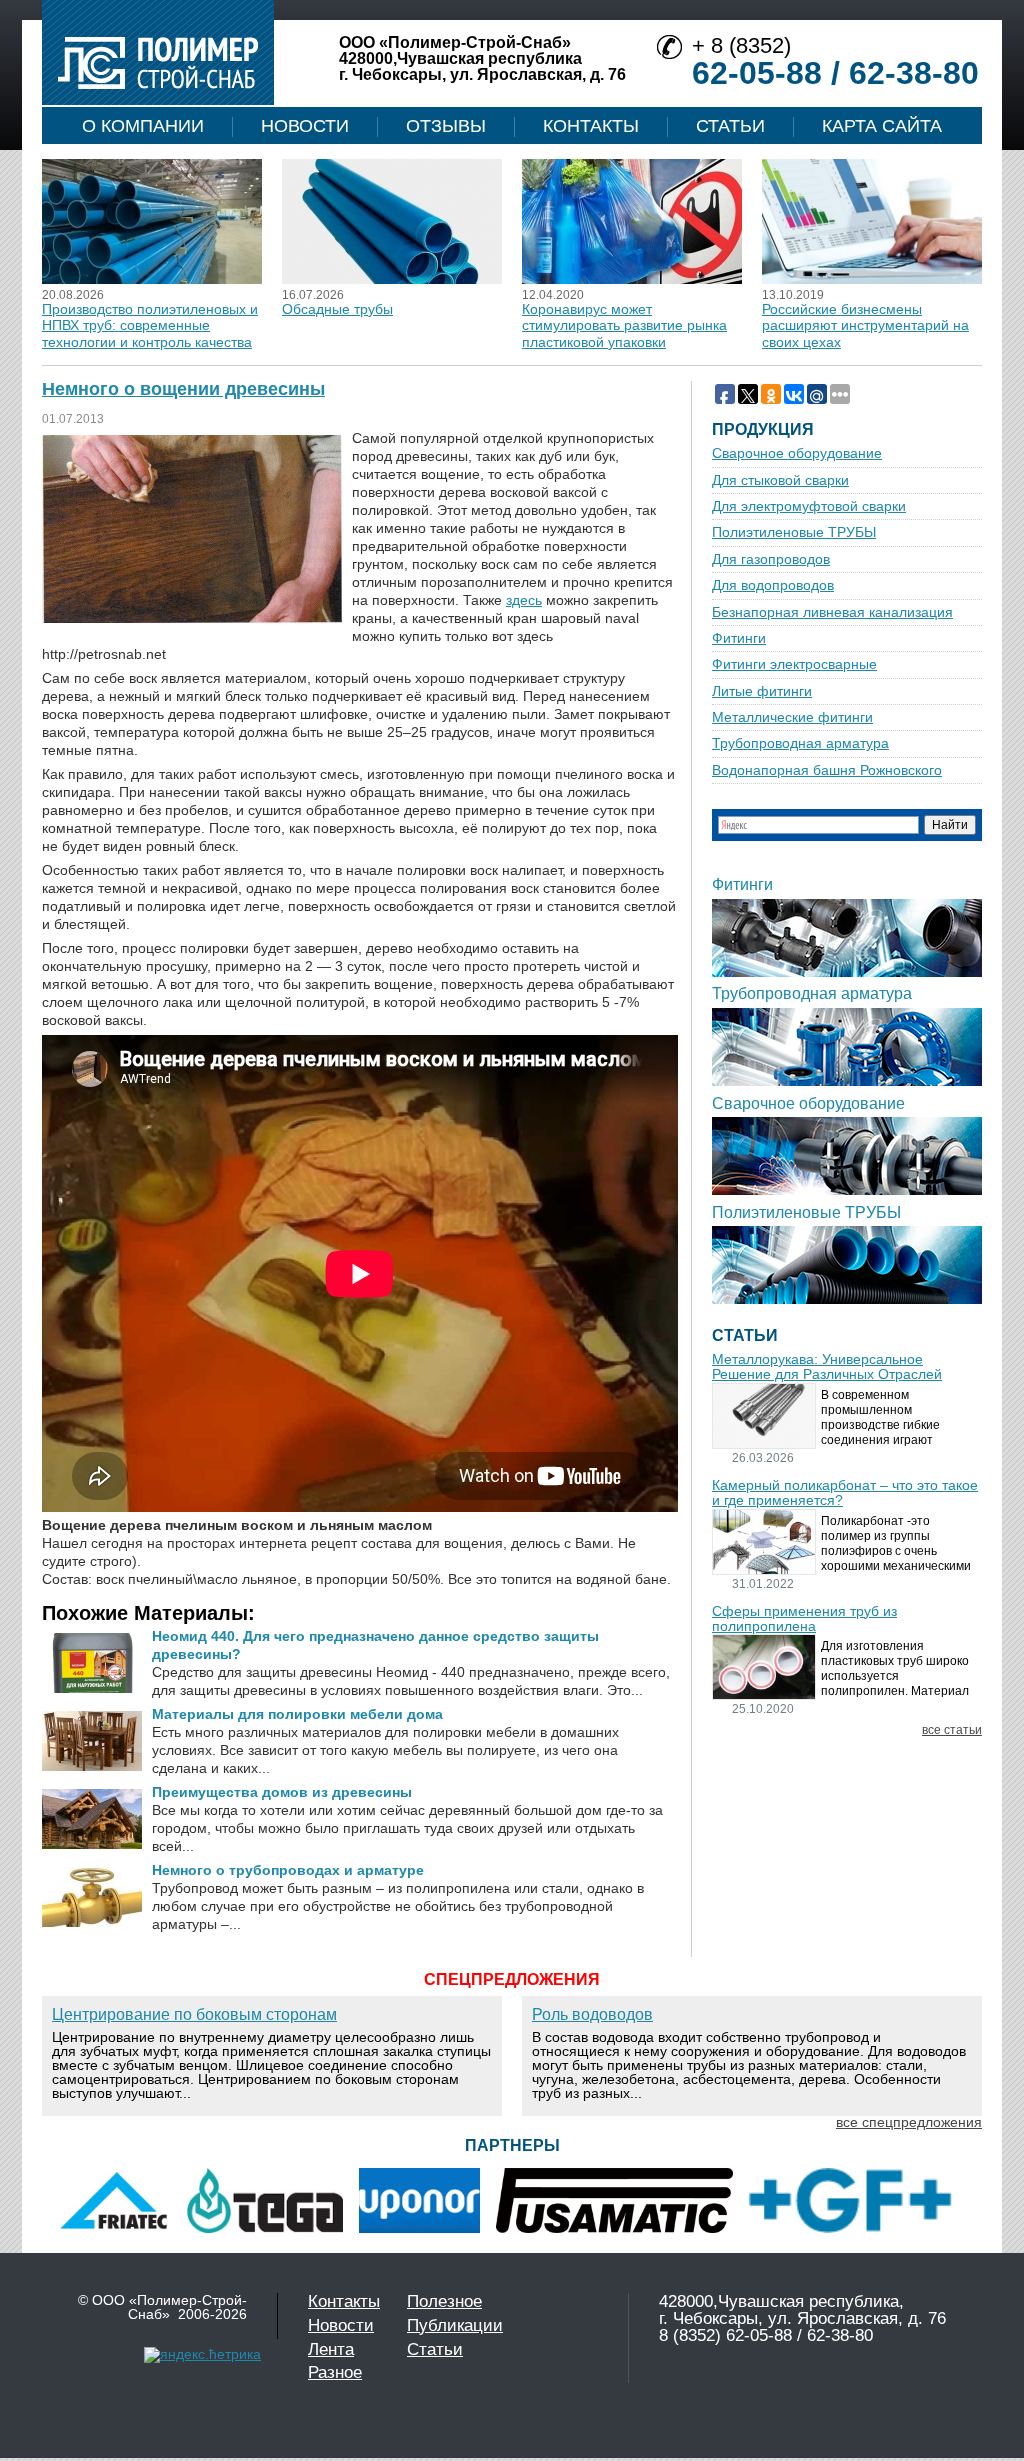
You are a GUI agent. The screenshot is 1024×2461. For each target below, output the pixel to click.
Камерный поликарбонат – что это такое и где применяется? (845, 1493)
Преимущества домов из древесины (282, 1792)
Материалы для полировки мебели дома (297, 1714)
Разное (335, 2372)
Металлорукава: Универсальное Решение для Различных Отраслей (827, 1367)
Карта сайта (882, 126)
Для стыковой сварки (780, 480)
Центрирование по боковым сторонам (194, 2014)
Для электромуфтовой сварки (809, 506)
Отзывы (446, 126)
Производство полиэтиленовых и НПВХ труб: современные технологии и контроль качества (150, 325)
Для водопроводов (773, 585)
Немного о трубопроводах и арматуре (288, 1870)
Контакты (591, 126)
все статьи (952, 1730)
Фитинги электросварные (794, 664)
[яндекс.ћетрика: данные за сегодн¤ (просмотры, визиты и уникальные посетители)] (202, 2355)
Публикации (455, 2325)
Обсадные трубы (337, 309)
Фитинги (739, 638)
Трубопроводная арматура (800, 743)
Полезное (444, 2301)
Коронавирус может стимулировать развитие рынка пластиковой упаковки (624, 325)
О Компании (143, 126)
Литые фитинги (762, 691)
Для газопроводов (771, 559)
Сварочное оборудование (797, 453)
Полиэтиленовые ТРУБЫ (794, 532)
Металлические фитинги (792, 717)
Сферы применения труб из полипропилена (804, 1619)
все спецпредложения (909, 2122)
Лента (331, 2349)
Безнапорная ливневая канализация (832, 612)
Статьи (730, 126)
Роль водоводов (592, 2014)
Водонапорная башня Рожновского (827, 770)
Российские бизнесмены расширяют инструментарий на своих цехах (865, 325)
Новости (305, 126)
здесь (524, 600)
